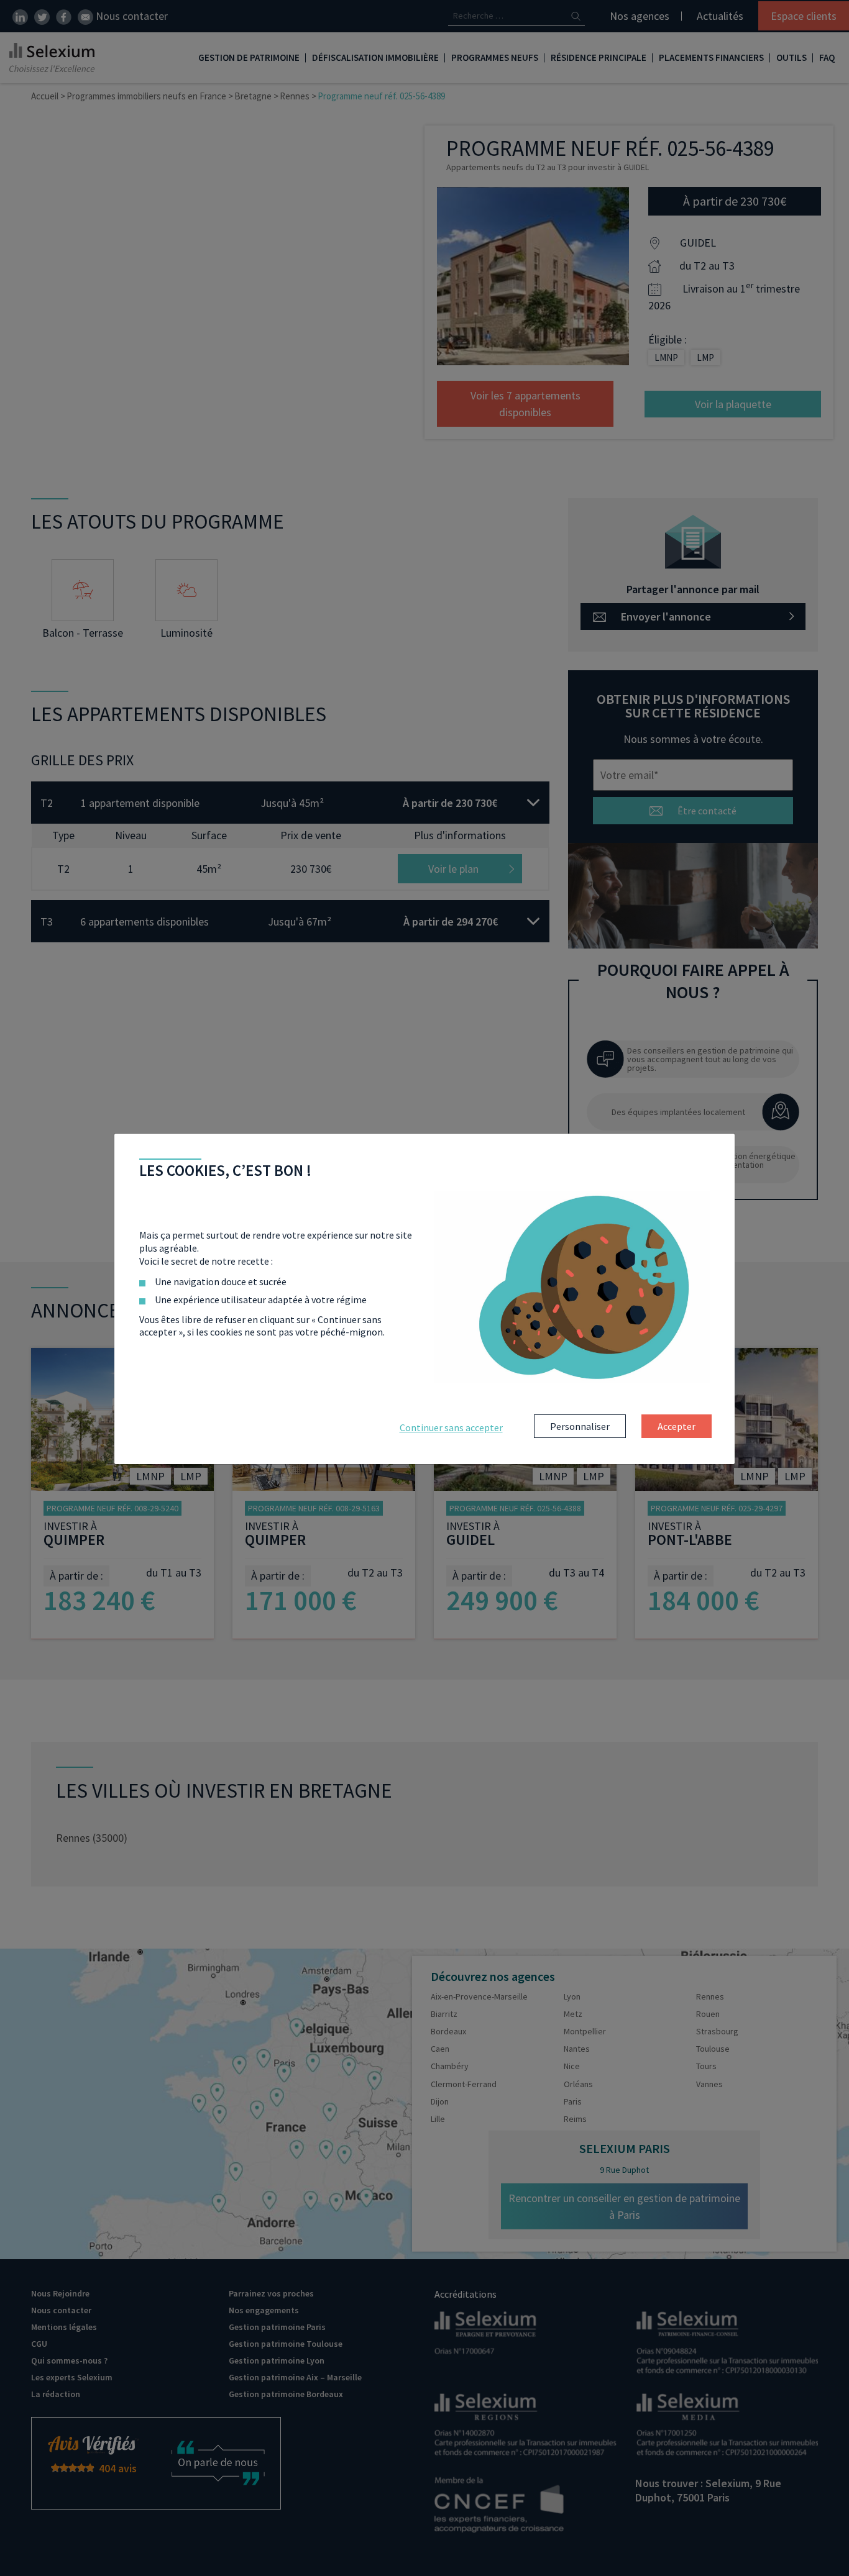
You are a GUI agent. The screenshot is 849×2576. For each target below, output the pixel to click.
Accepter (677, 1426)
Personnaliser (580, 1426)
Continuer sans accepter (451, 1427)
